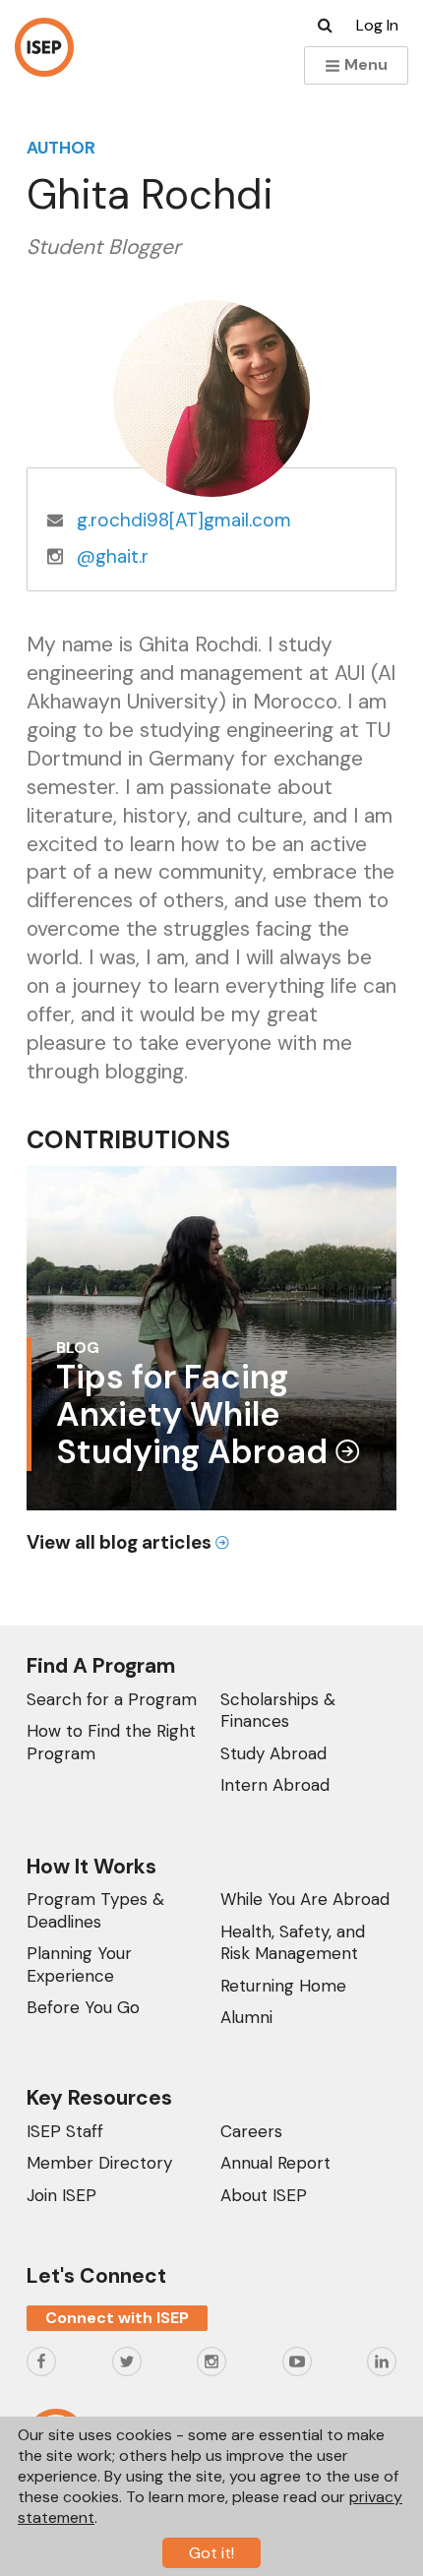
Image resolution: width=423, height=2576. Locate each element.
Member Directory (99, 2163)
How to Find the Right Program (111, 1742)
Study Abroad (273, 1753)
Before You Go (83, 2007)
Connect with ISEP (117, 2318)
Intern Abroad (275, 1785)
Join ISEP (61, 2195)
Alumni (246, 2017)
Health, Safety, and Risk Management (293, 1942)
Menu (364, 64)
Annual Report (275, 2163)
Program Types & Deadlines (95, 1910)
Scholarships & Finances (278, 1710)
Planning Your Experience (79, 1964)
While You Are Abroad (305, 1899)
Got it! (211, 2553)
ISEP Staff (65, 2131)
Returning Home (283, 1986)
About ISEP (264, 2195)
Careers (251, 2131)
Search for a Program (112, 1699)
